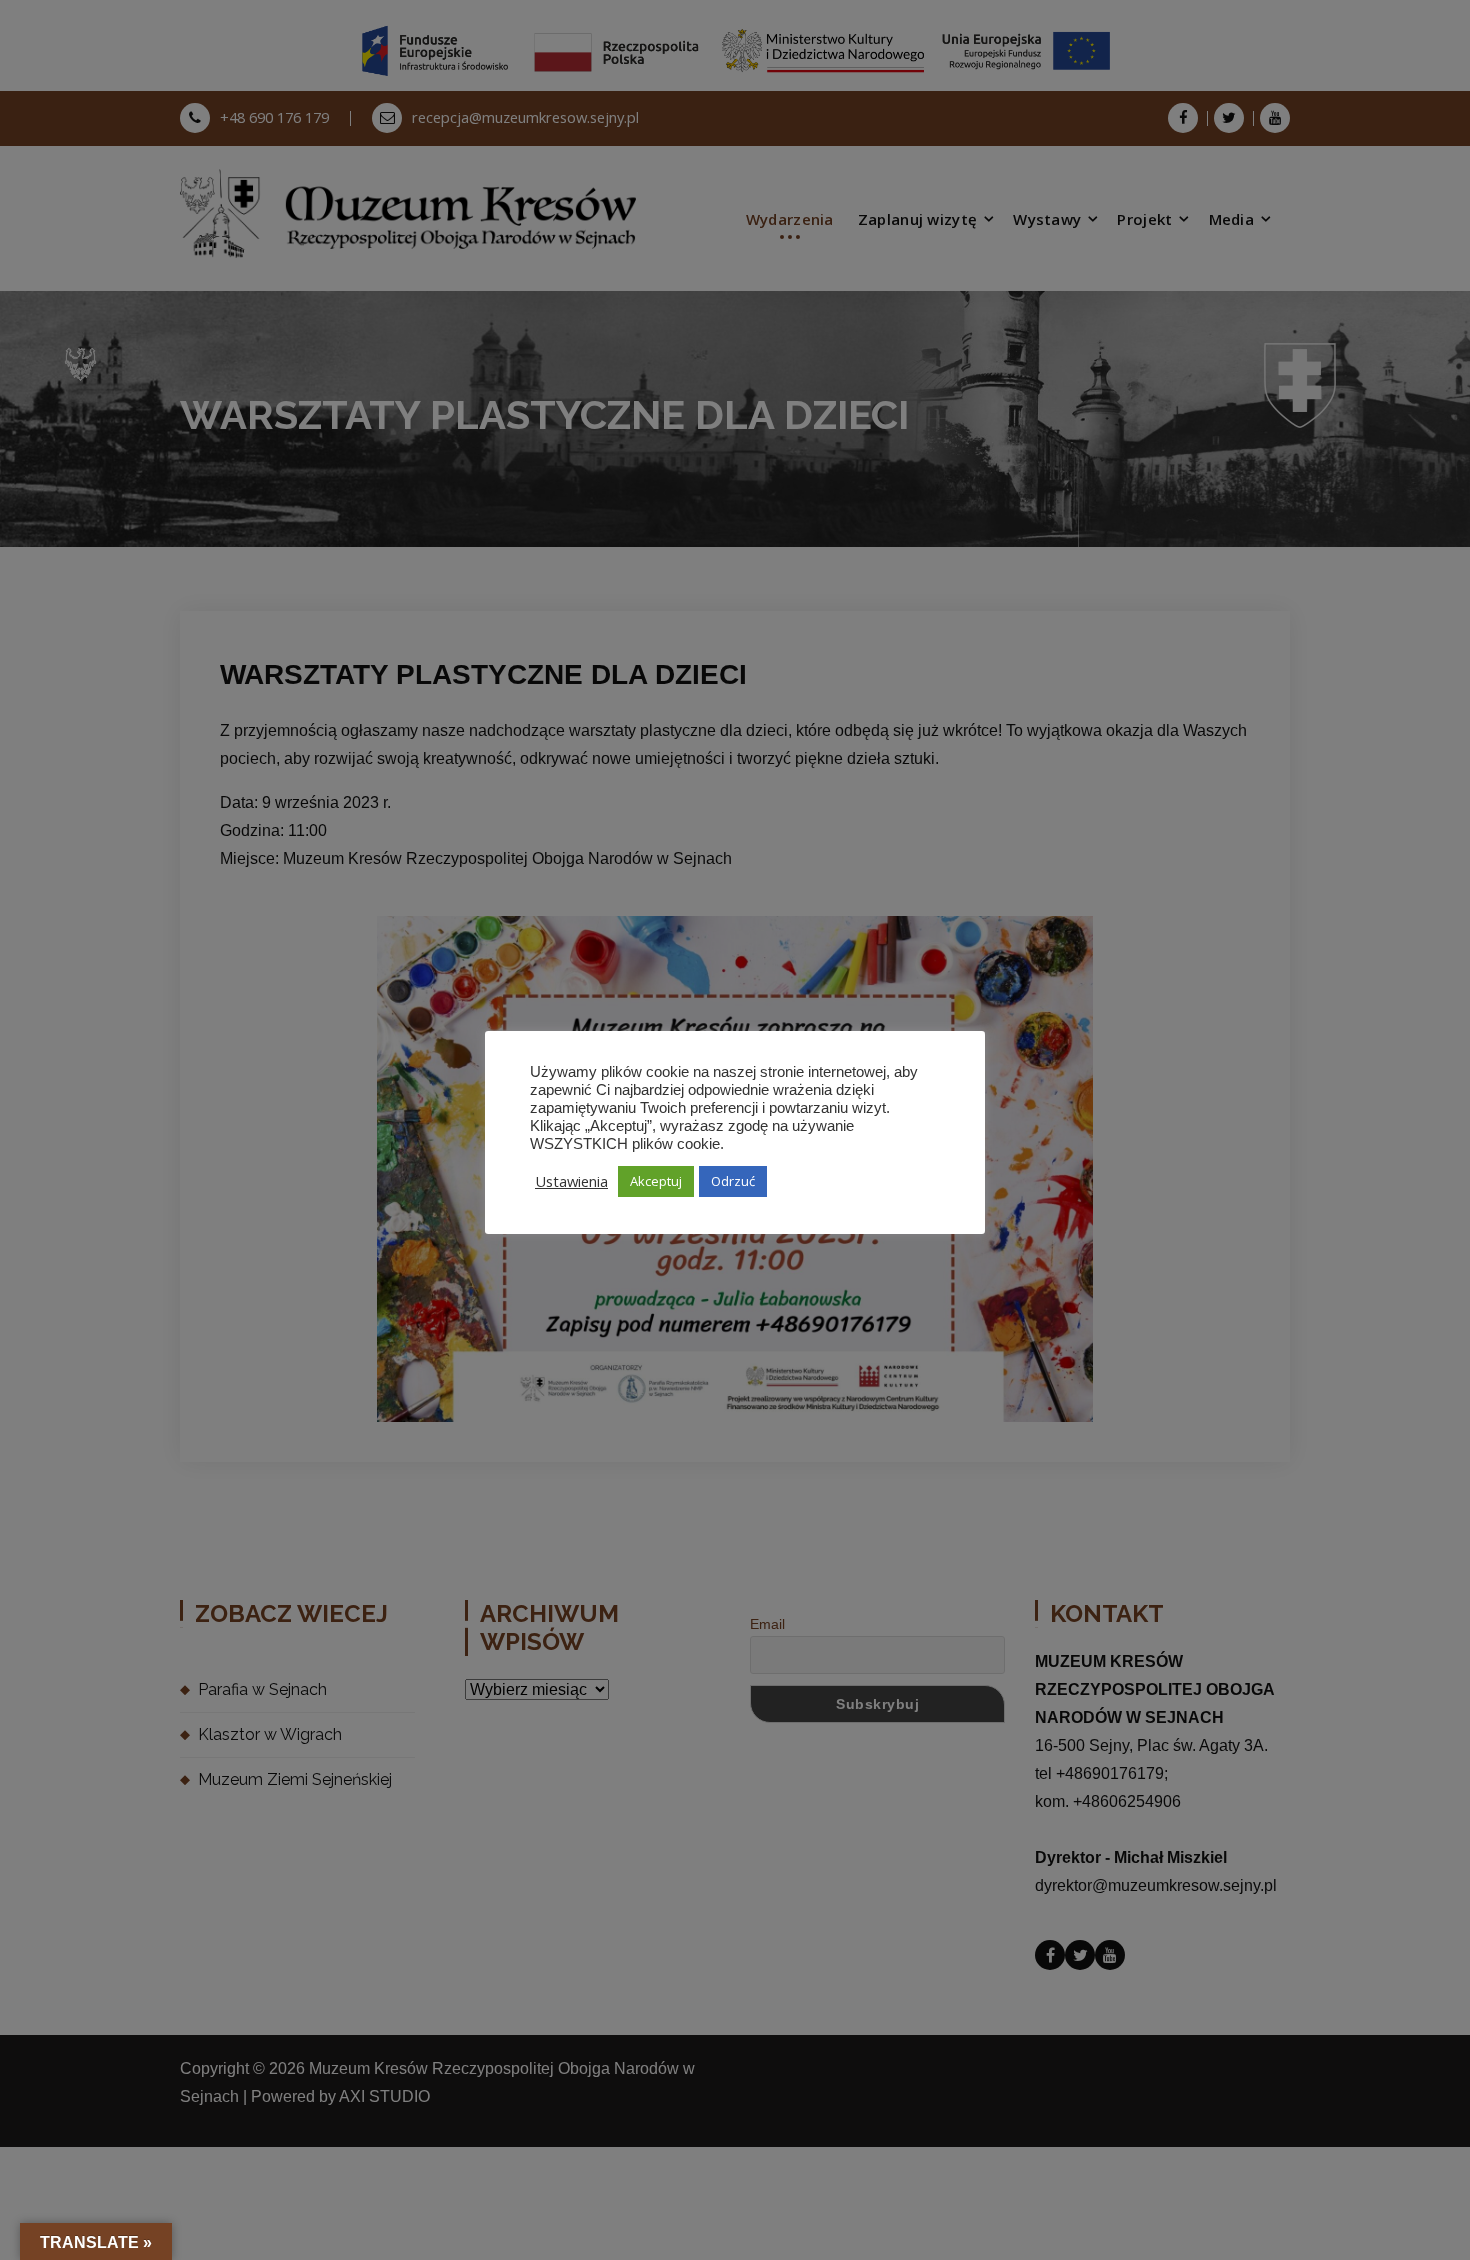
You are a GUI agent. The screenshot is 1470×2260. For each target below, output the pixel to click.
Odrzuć (733, 1181)
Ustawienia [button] (571, 1181)
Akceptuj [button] (656, 1181)
